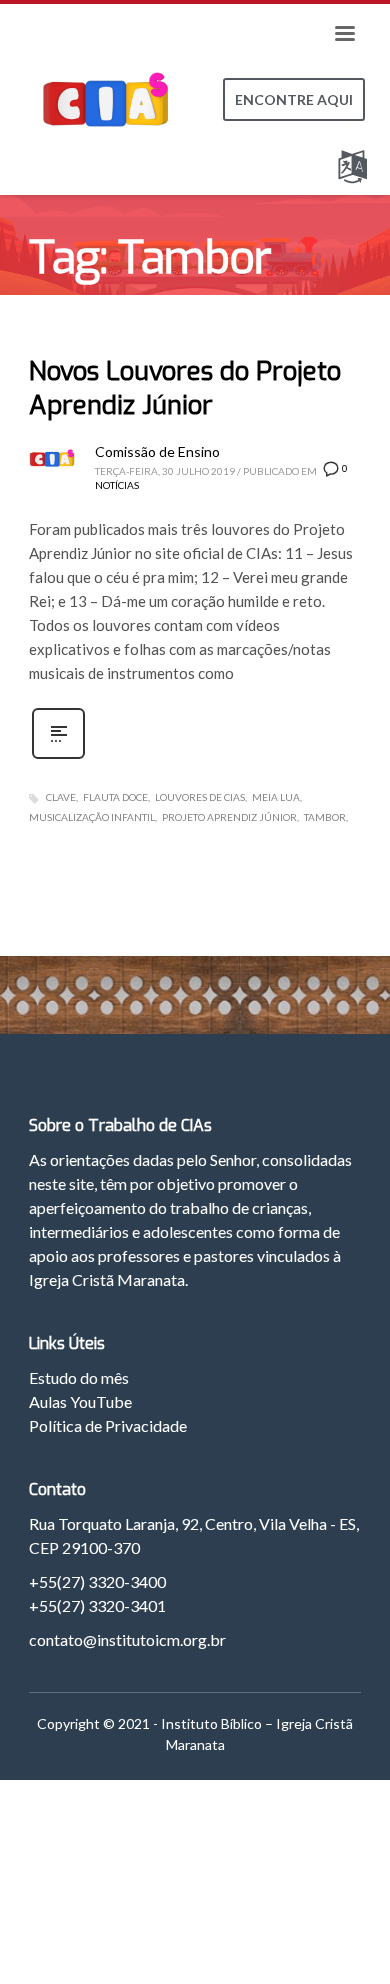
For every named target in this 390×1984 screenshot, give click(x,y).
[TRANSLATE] (356, 163)
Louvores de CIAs (200, 797)
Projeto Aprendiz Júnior (229, 817)
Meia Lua (276, 797)
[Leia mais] (58, 756)
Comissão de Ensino (157, 451)
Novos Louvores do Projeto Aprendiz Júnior (185, 388)
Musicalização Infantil (92, 817)
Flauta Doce (115, 797)
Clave (61, 797)
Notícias (117, 485)
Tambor (325, 817)
